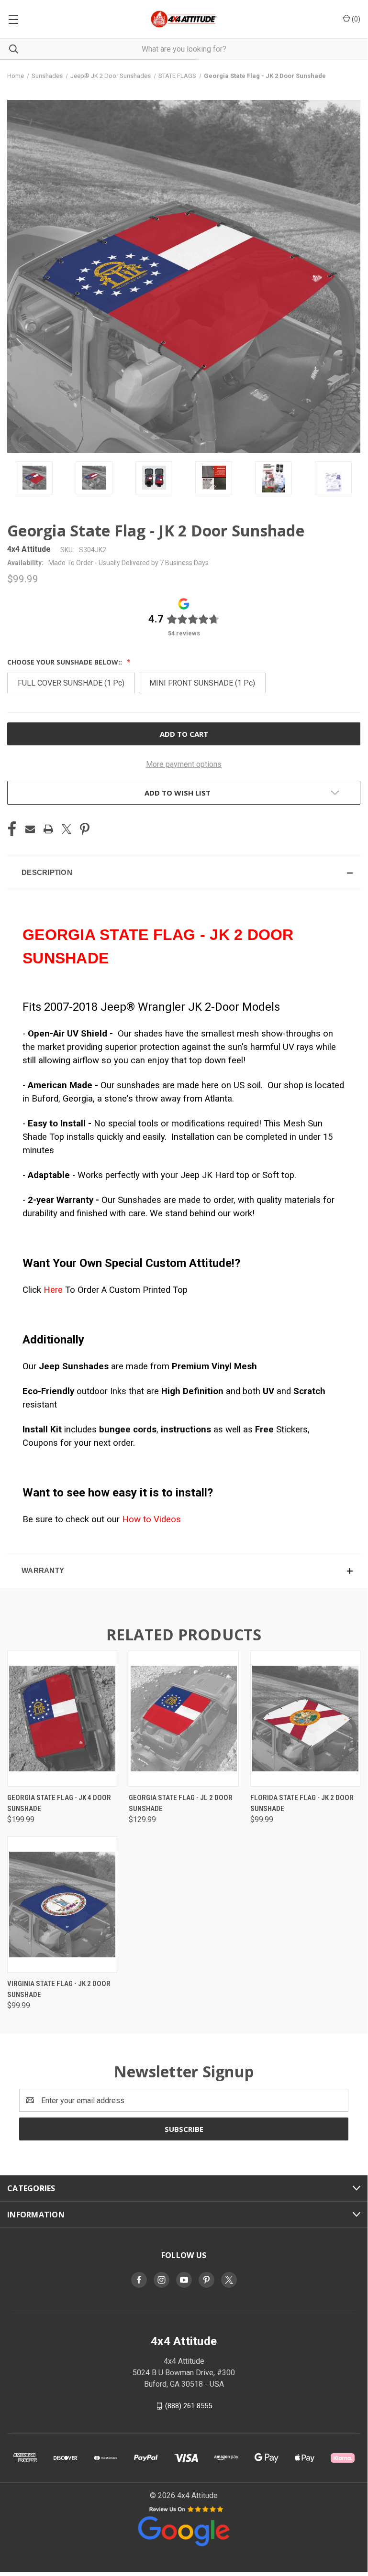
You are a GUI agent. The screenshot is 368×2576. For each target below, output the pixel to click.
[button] (184, 873)
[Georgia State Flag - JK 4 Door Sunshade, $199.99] (62, 1719)
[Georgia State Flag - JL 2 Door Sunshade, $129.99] (184, 1719)
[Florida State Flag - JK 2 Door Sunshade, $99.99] (305, 1719)
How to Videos (151, 1519)
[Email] (30, 829)
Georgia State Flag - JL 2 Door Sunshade (181, 1803)
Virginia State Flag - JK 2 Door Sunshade (59, 1989)
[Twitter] (67, 829)
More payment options (184, 764)
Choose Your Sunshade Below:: (66, 662)
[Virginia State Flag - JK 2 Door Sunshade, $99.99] (62, 1905)
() (355, 19)
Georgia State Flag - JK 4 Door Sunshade (59, 1803)
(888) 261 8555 (189, 2406)
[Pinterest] (85, 829)
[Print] (48, 829)
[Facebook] (12, 829)
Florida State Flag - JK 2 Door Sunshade (302, 1803)
